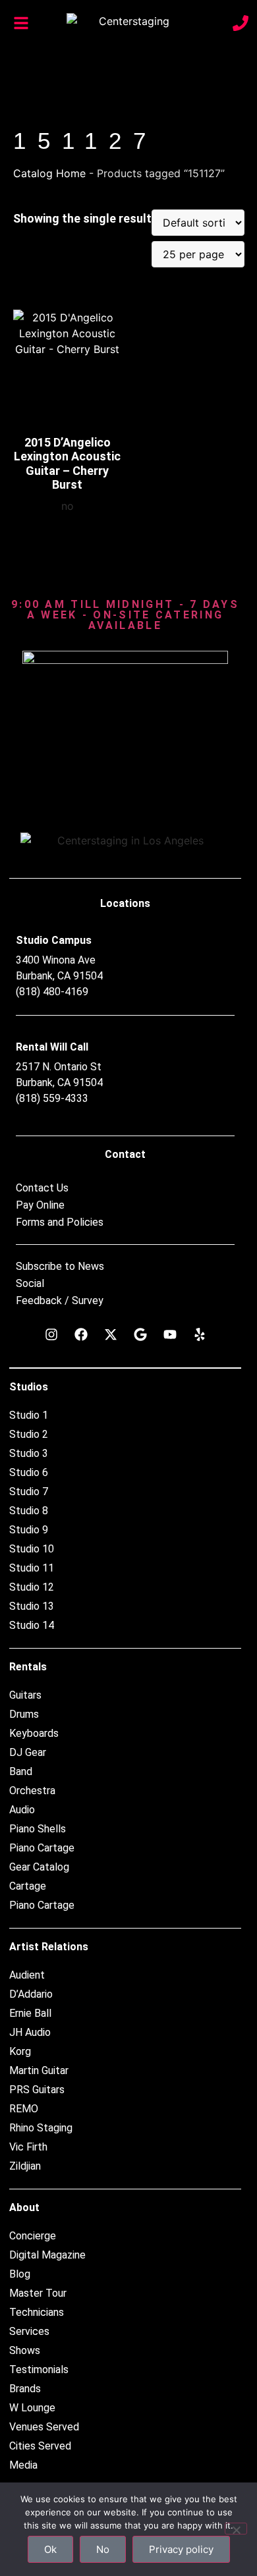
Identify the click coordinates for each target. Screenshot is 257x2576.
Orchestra (32, 1791)
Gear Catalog (39, 1867)
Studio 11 (32, 1568)
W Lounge (32, 2408)
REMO (24, 2109)
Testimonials (39, 2370)
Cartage (28, 1886)
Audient (27, 1975)
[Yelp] (200, 1334)
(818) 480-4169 (52, 992)
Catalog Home (49, 173)
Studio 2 (29, 1434)
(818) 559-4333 (52, 1098)
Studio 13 (32, 1606)
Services (29, 2331)
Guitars (25, 1695)
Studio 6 (29, 1472)
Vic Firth (28, 2147)
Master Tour (38, 2293)
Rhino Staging (41, 2128)
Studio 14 (32, 1625)
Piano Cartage (42, 1848)
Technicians (37, 2312)
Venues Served (44, 2427)
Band (21, 1771)
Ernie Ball (30, 2013)
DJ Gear (28, 1752)
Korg (20, 2051)
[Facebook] (81, 1334)
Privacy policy (181, 2549)
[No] (236, 2529)
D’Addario (31, 1994)
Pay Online (40, 1205)
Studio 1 (29, 1415)
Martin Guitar (39, 2070)
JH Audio (30, 2032)
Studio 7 (29, 1492)
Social (30, 1284)
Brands (25, 2389)
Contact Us (42, 1188)
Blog (20, 2274)
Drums (24, 1714)
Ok (50, 2549)
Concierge (33, 2236)
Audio (22, 1810)
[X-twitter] (111, 1334)
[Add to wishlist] (102, 324)
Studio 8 (29, 1511)
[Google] (140, 1334)
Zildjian (25, 2166)
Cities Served (40, 2446)
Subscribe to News (60, 1267)
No (103, 2549)
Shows (25, 2350)
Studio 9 (29, 1530)
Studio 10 (32, 1549)
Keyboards (34, 1733)
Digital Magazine (47, 2255)
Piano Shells (38, 1829)
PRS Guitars (37, 2090)
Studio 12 (32, 1587)
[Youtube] (170, 1334)
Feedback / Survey (60, 1301)
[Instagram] (51, 1334)
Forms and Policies (60, 1222)
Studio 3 (29, 1453)
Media (23, 2465)
